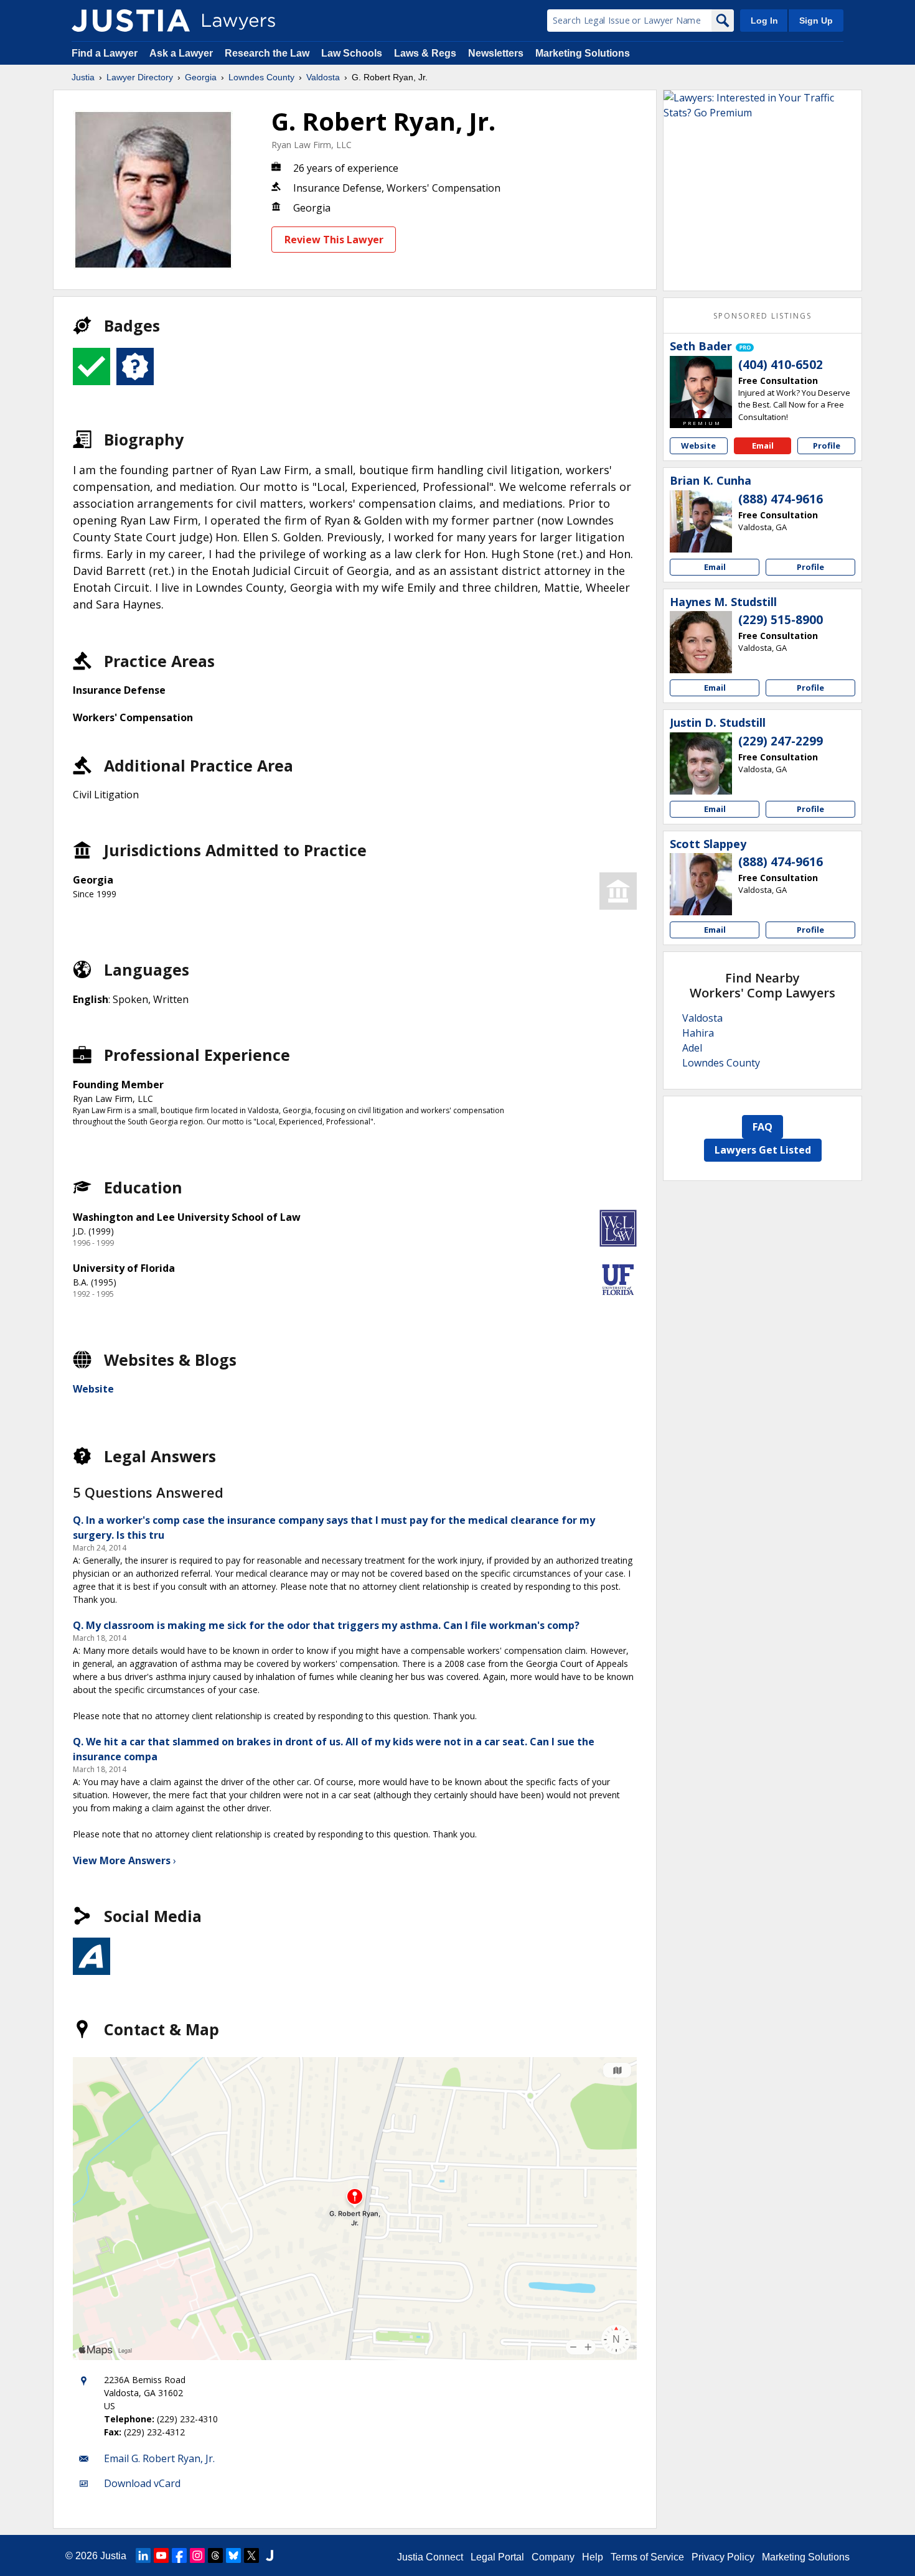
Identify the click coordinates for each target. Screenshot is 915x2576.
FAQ (762, 1127)
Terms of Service (647, 2557)
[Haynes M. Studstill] (701, 642)
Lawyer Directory (140, 77)
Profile (827, 446)
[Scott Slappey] (701, 884)
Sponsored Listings (762, 316)
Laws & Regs (425, 53)
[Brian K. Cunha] (701, 521)
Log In (764, 21)
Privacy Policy (723, 2557)
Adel (692, 1048)
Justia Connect (430, 2557)
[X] (251, 2555)
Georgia (201, 77)
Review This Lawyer (334, 240)
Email (763, 446)
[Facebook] (179, 2555)
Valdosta (323, 77)
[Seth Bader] (701, 387)
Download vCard (142, 2483)
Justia (83, 77)
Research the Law (267, 53)
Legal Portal (497, 2557)
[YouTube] (161, 2555)
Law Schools (352, 53)
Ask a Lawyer (182, 53)
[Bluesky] (233, 2555)
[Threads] (215, 2555)
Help (593, 2557)
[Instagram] (197, 2555)
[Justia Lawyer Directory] (131, 21)
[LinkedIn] (143, 2555)
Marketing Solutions (583, 53)
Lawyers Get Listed (763, 1150)
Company (553, 2557)
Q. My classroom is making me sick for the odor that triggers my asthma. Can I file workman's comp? (326, 1625)
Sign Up (816, 21)
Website (93, 1389)
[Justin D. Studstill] (701, 763)
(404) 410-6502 (781, 365)
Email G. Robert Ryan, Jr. (159, 2458)
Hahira (698, 1033)
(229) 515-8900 (781, 620)
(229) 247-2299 (781, 741)
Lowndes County (261, 77)
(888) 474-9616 (781, 499)
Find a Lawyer (105, 53)
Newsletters (496, 53)
